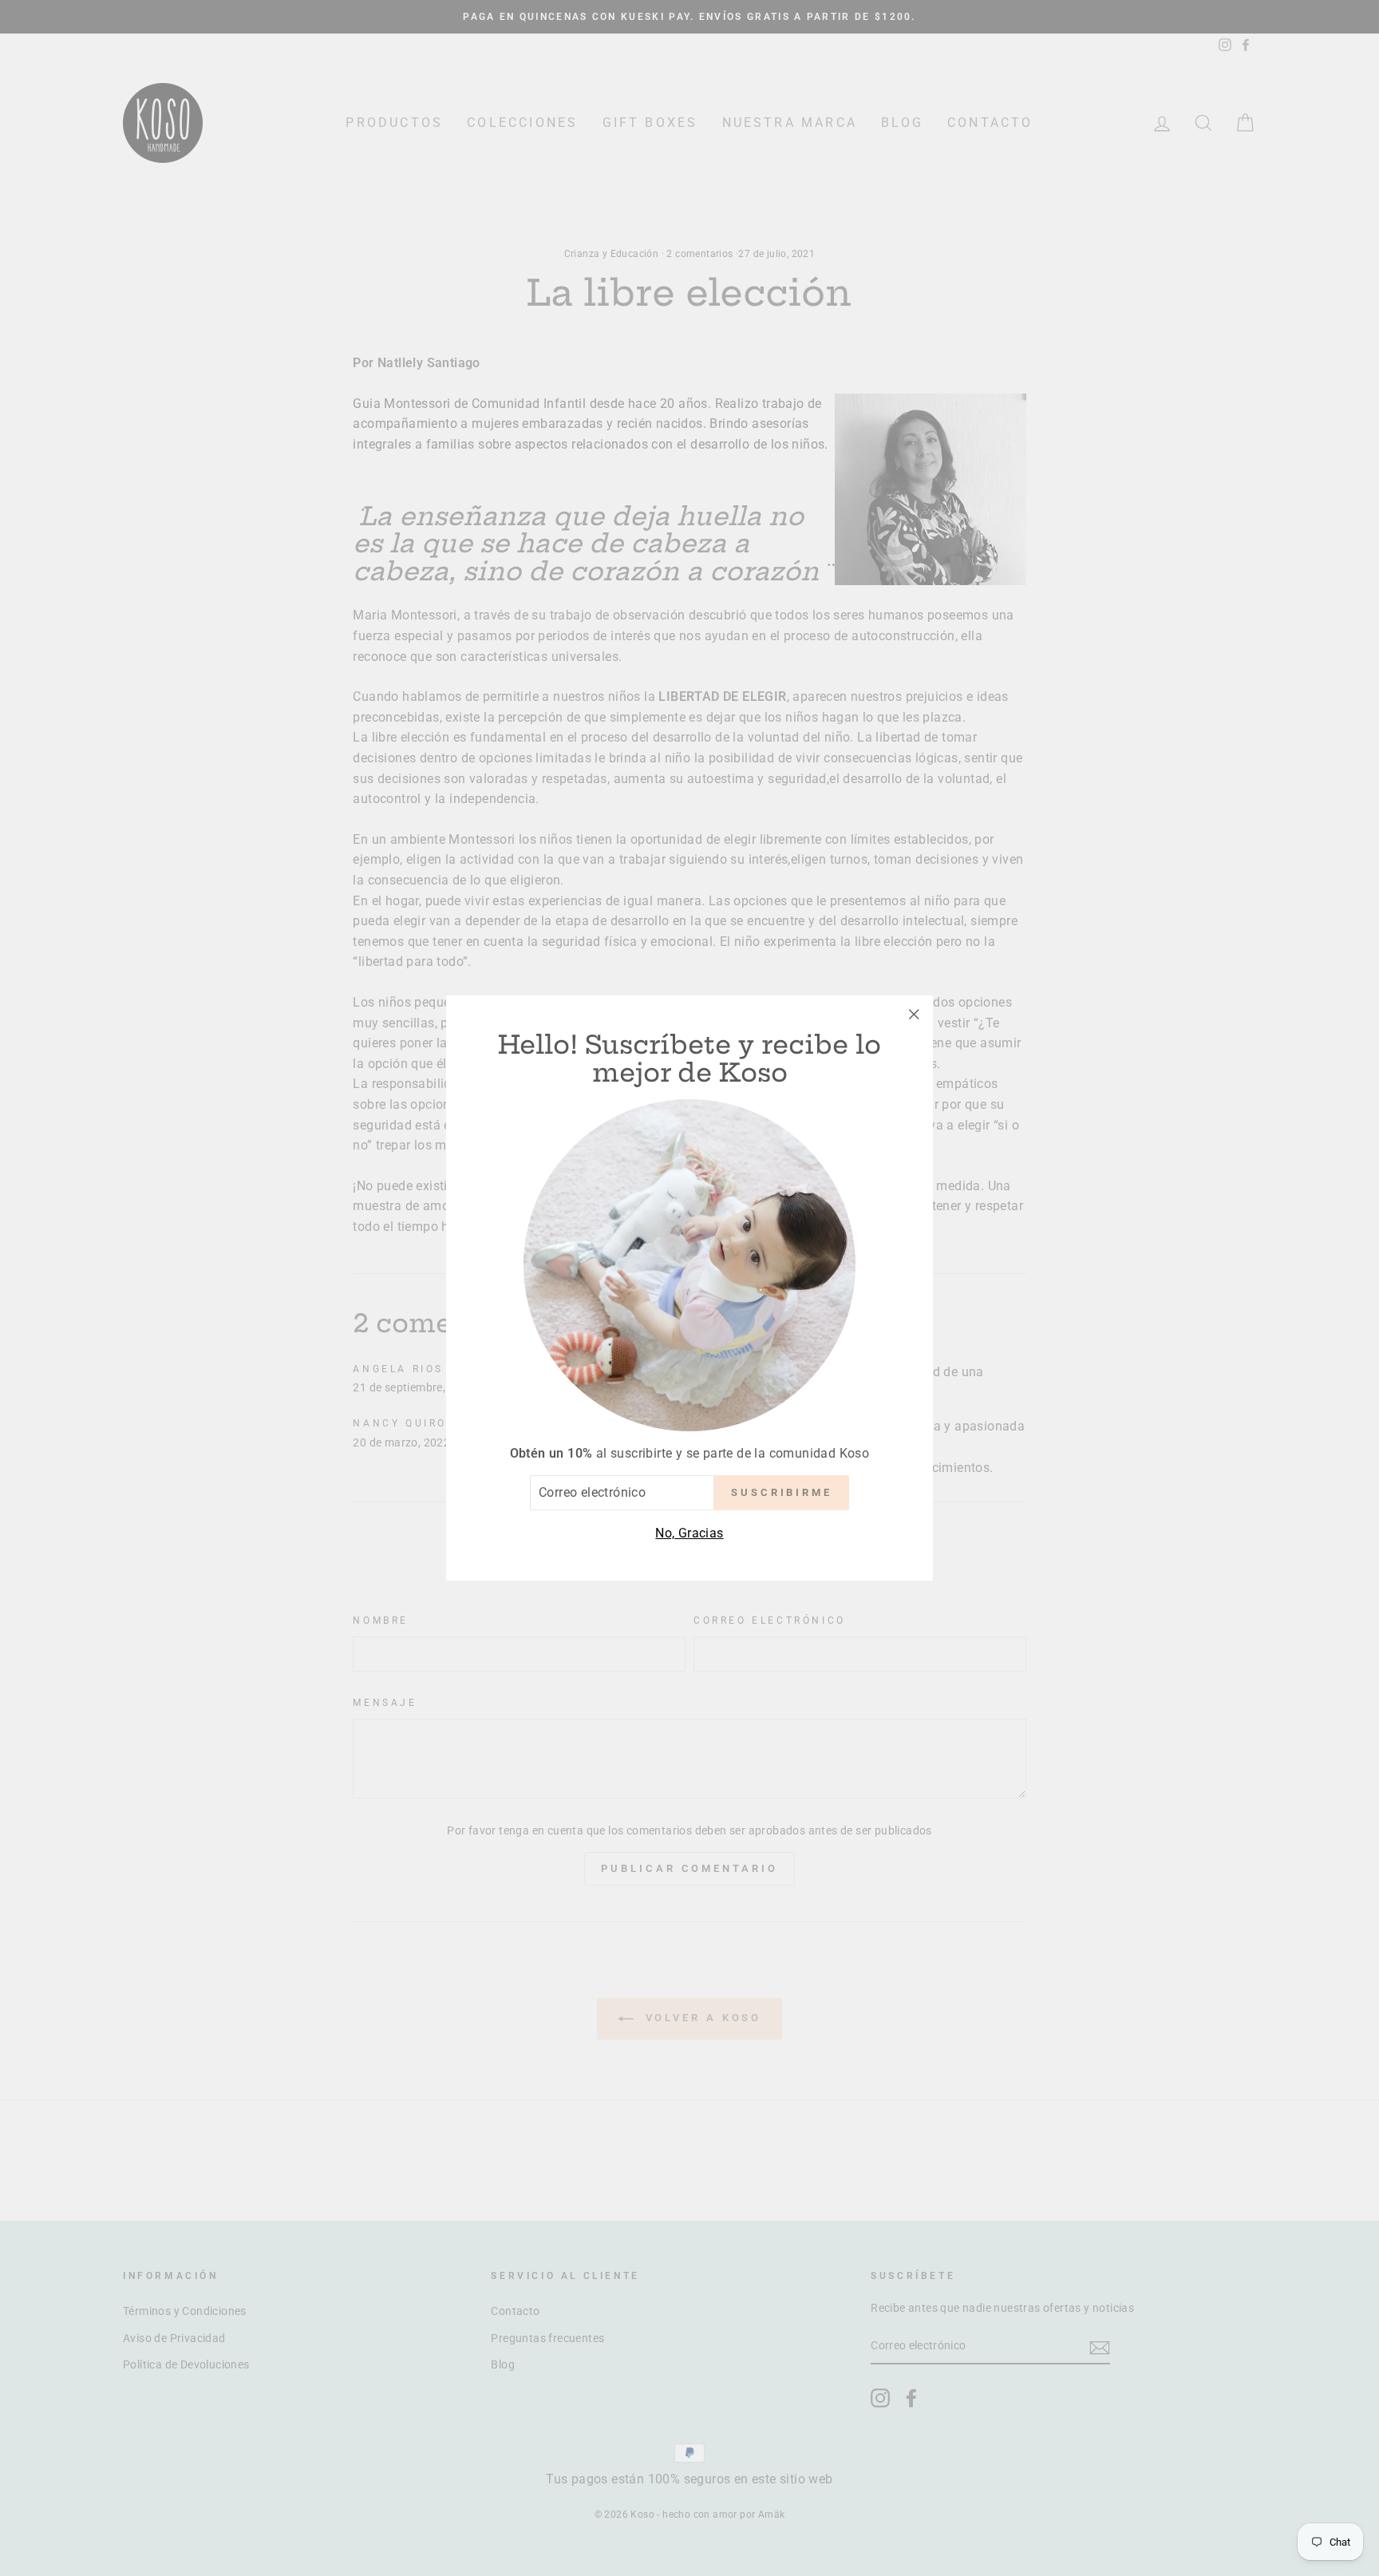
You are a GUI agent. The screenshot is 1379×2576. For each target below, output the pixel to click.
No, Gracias (689, 1533)
